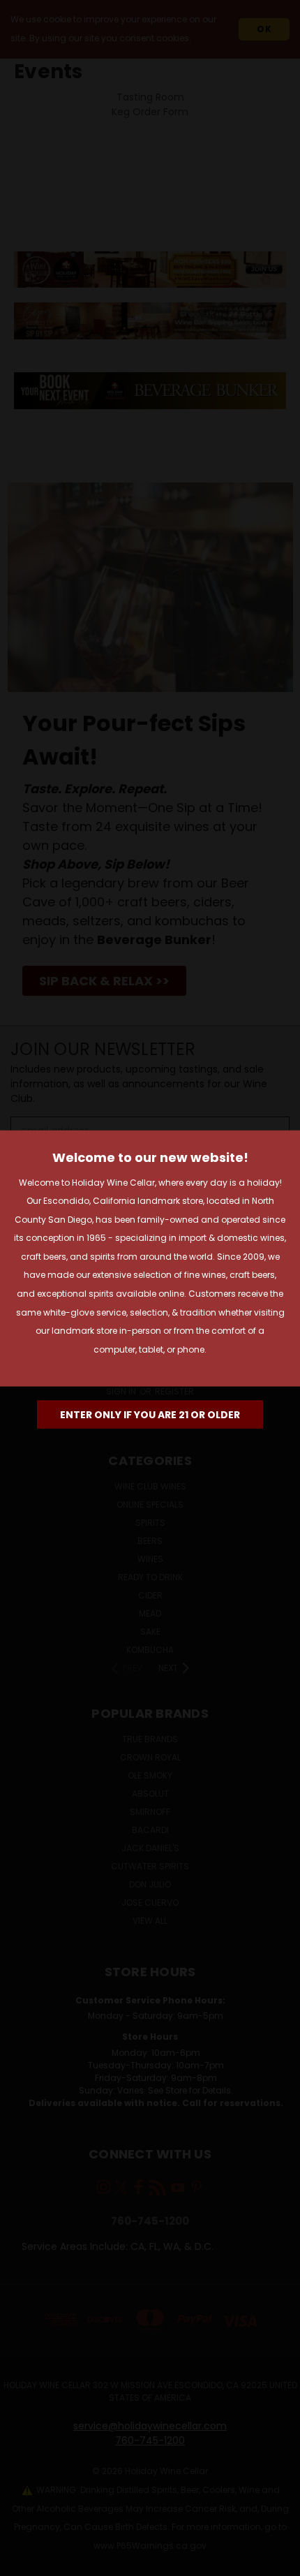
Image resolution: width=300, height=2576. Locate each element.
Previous (22, 2562)
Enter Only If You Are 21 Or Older (150, 1415)
